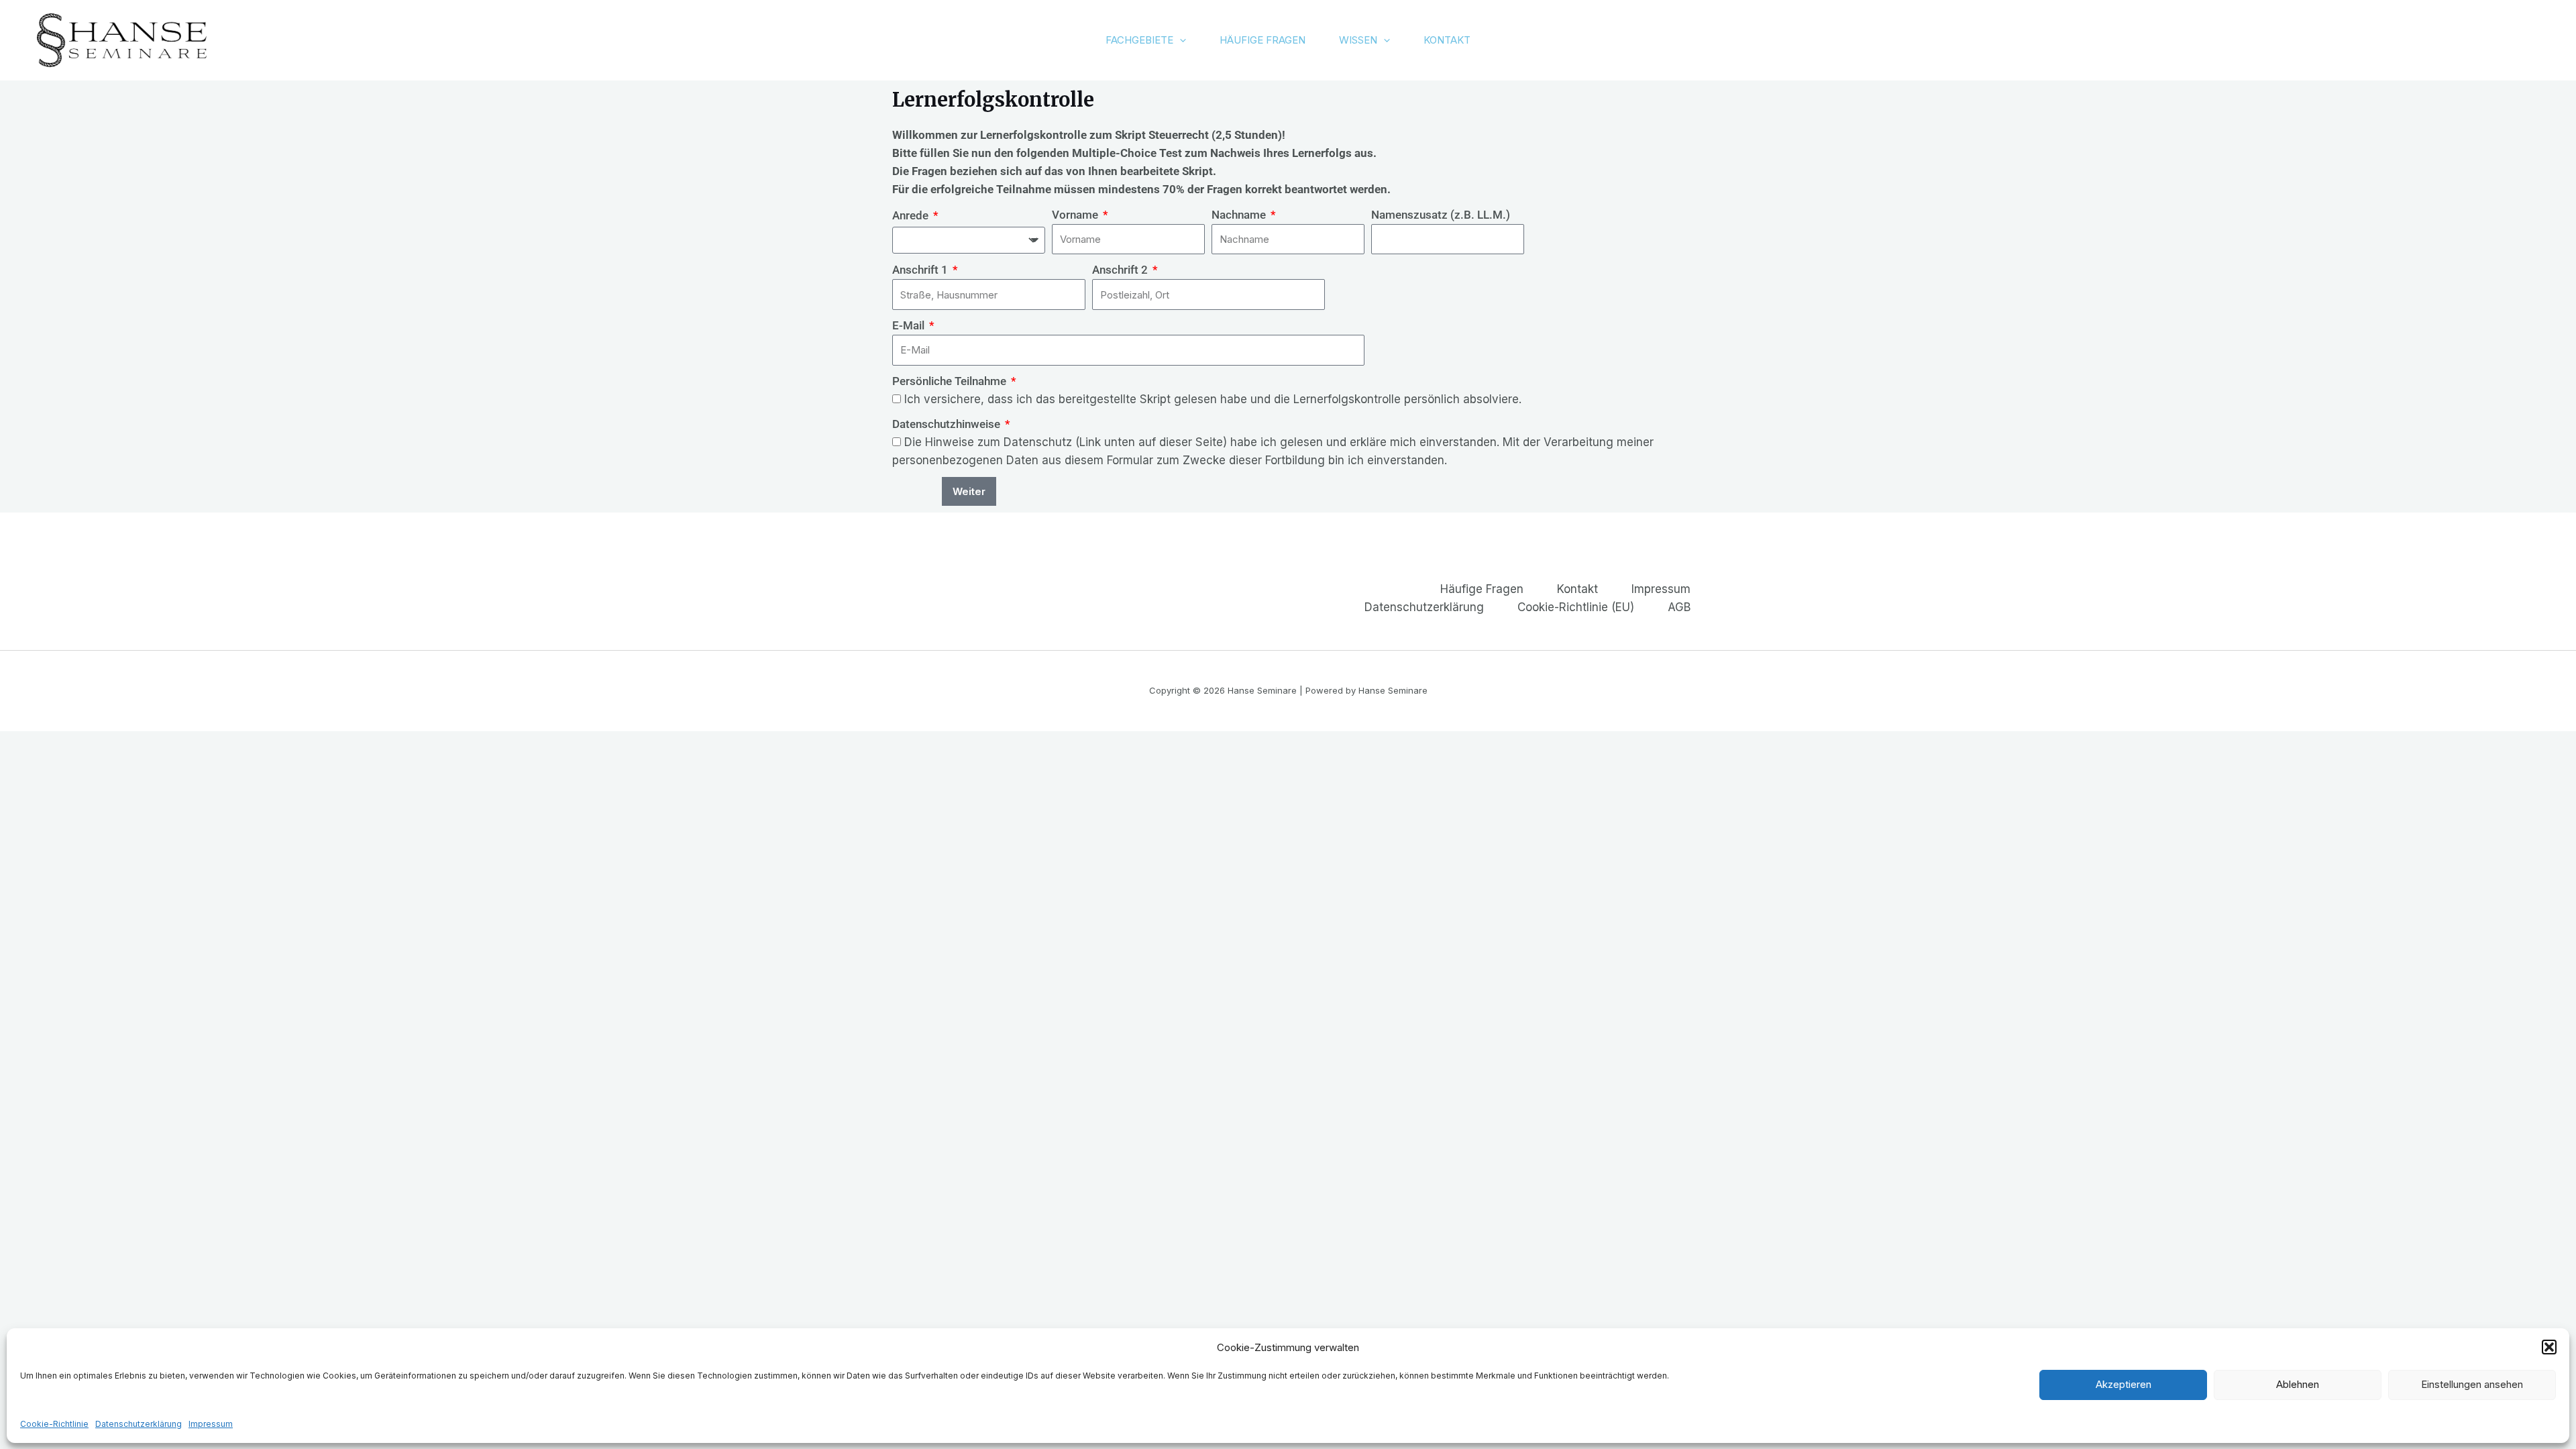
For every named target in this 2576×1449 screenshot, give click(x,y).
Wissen (1358, 40)
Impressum (211, 1423)
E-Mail (910, 325)
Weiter (969, 491)
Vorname (1076, 215)
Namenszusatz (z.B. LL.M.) (1441, 215)
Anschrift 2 (1121, 270)
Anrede (912, 215)
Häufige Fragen (1263, 40)
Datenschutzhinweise (948, 424)
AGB (1679, 607)
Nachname (1240, 215)
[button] (2549, 1347)
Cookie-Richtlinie (54, 1423)
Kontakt (1447, 40)
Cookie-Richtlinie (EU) (1576, 607)
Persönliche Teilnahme (951, 381)
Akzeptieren (2124, 1384)
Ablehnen (2298, 1384)
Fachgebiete (1139, 40)
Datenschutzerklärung (139, 1423)
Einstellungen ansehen (2472, 1384)
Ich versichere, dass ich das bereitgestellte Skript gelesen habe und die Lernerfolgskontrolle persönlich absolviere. (1213, 399)
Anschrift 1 (921, 270)
